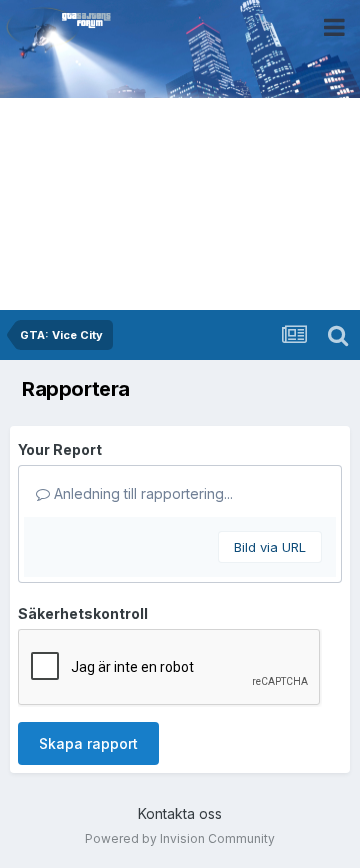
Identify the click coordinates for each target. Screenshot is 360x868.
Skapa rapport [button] (88, 743)
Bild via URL (270, 547)
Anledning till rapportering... (141, 493)
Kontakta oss (180, 813)
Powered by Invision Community (180, 838)
